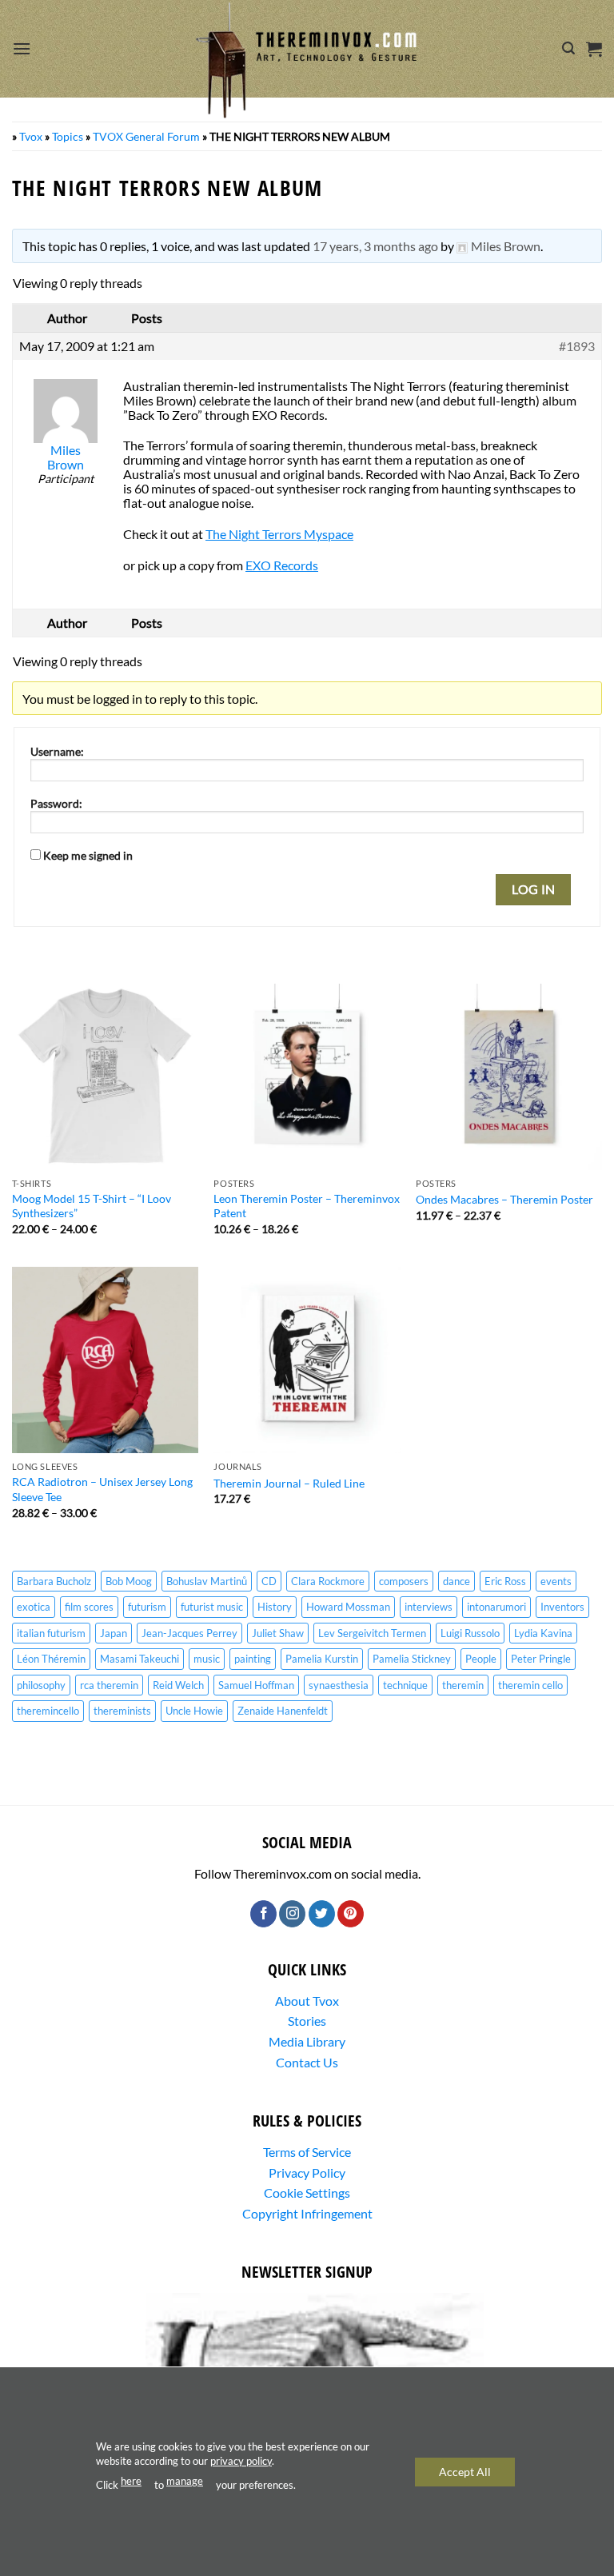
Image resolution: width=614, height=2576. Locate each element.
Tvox (31, 136)
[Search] (568, 48)
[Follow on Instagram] (292, 1914)
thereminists (122, 1711)
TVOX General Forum (146, 136)
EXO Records (282, 565)
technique (405, 1685)
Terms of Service (307, 2152)
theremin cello (530, 1685)
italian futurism (51, 1633)
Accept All (465, 2471)
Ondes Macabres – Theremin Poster (504, 1199)
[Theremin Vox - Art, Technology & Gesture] (307, 60)
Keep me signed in (88, 855)
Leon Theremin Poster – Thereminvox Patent (307, 1206)
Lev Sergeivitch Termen (372, 1633)
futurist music (212, 1607)
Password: (56, 803)
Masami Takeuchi (140, 1659)
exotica (34, 1607)
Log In (534, 889)
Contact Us (307, 2062)
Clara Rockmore (328, 1581)
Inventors (562, 1607)
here (131, 2481)
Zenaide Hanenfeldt (283, 1711)
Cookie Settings (307, 2193)
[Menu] (22, 48)
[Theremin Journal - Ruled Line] (307, 1360)
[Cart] (594, 49)
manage (185, 2481)
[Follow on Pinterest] (351, 1914)
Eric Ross (505, 1581)
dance (457, 1581)
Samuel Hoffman (256, 1685)
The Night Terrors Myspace (279, 534)
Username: (57, 751)
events (556, 1581)
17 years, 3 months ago (375, 246)
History (275, 1607)
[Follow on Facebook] (263, 1914)
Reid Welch (178, 1685)
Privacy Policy (307, 2173)
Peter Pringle (541, 1659)
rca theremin (109, 1685)
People (481, 1659)
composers (404, 1581)
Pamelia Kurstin (322, 1659)
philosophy (41, 1685)
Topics (68, 136)
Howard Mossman (348, 1607)
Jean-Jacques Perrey (189, 1633)
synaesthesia (339, 1685)
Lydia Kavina (543, 1633)
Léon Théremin (51, 1659)
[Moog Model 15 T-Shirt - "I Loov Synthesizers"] (105, 1077)
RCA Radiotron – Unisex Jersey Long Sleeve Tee (102, 1489)
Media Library (307, 2041)
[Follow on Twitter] (322, 1914)
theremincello (48, 1711)
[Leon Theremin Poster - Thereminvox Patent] (307, 1077)
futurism (147, 1607)
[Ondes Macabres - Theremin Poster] (509, 1077)
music (207, 1659)
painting (253, 1659)
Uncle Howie (194, 1711)
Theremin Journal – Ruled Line (289, 1483)
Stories (307, 2021)
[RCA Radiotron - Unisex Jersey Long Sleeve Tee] (105, 1360)
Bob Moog (129, 1581)
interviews (429, 1607)
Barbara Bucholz (54, 1581)
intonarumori (496, 1607)
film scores (89, 1607)
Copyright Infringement (307, 2213)
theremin (463, 1685)
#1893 (577, 346)
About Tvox (307, 2001)
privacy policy (241, 2461)
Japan (114, 1633)
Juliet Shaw (278, 1633)
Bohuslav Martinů (207, 1581)
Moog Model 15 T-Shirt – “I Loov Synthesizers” (92, 1206)
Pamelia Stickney (412, 1659)
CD (269, 1581)
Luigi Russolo (470, 1633)
